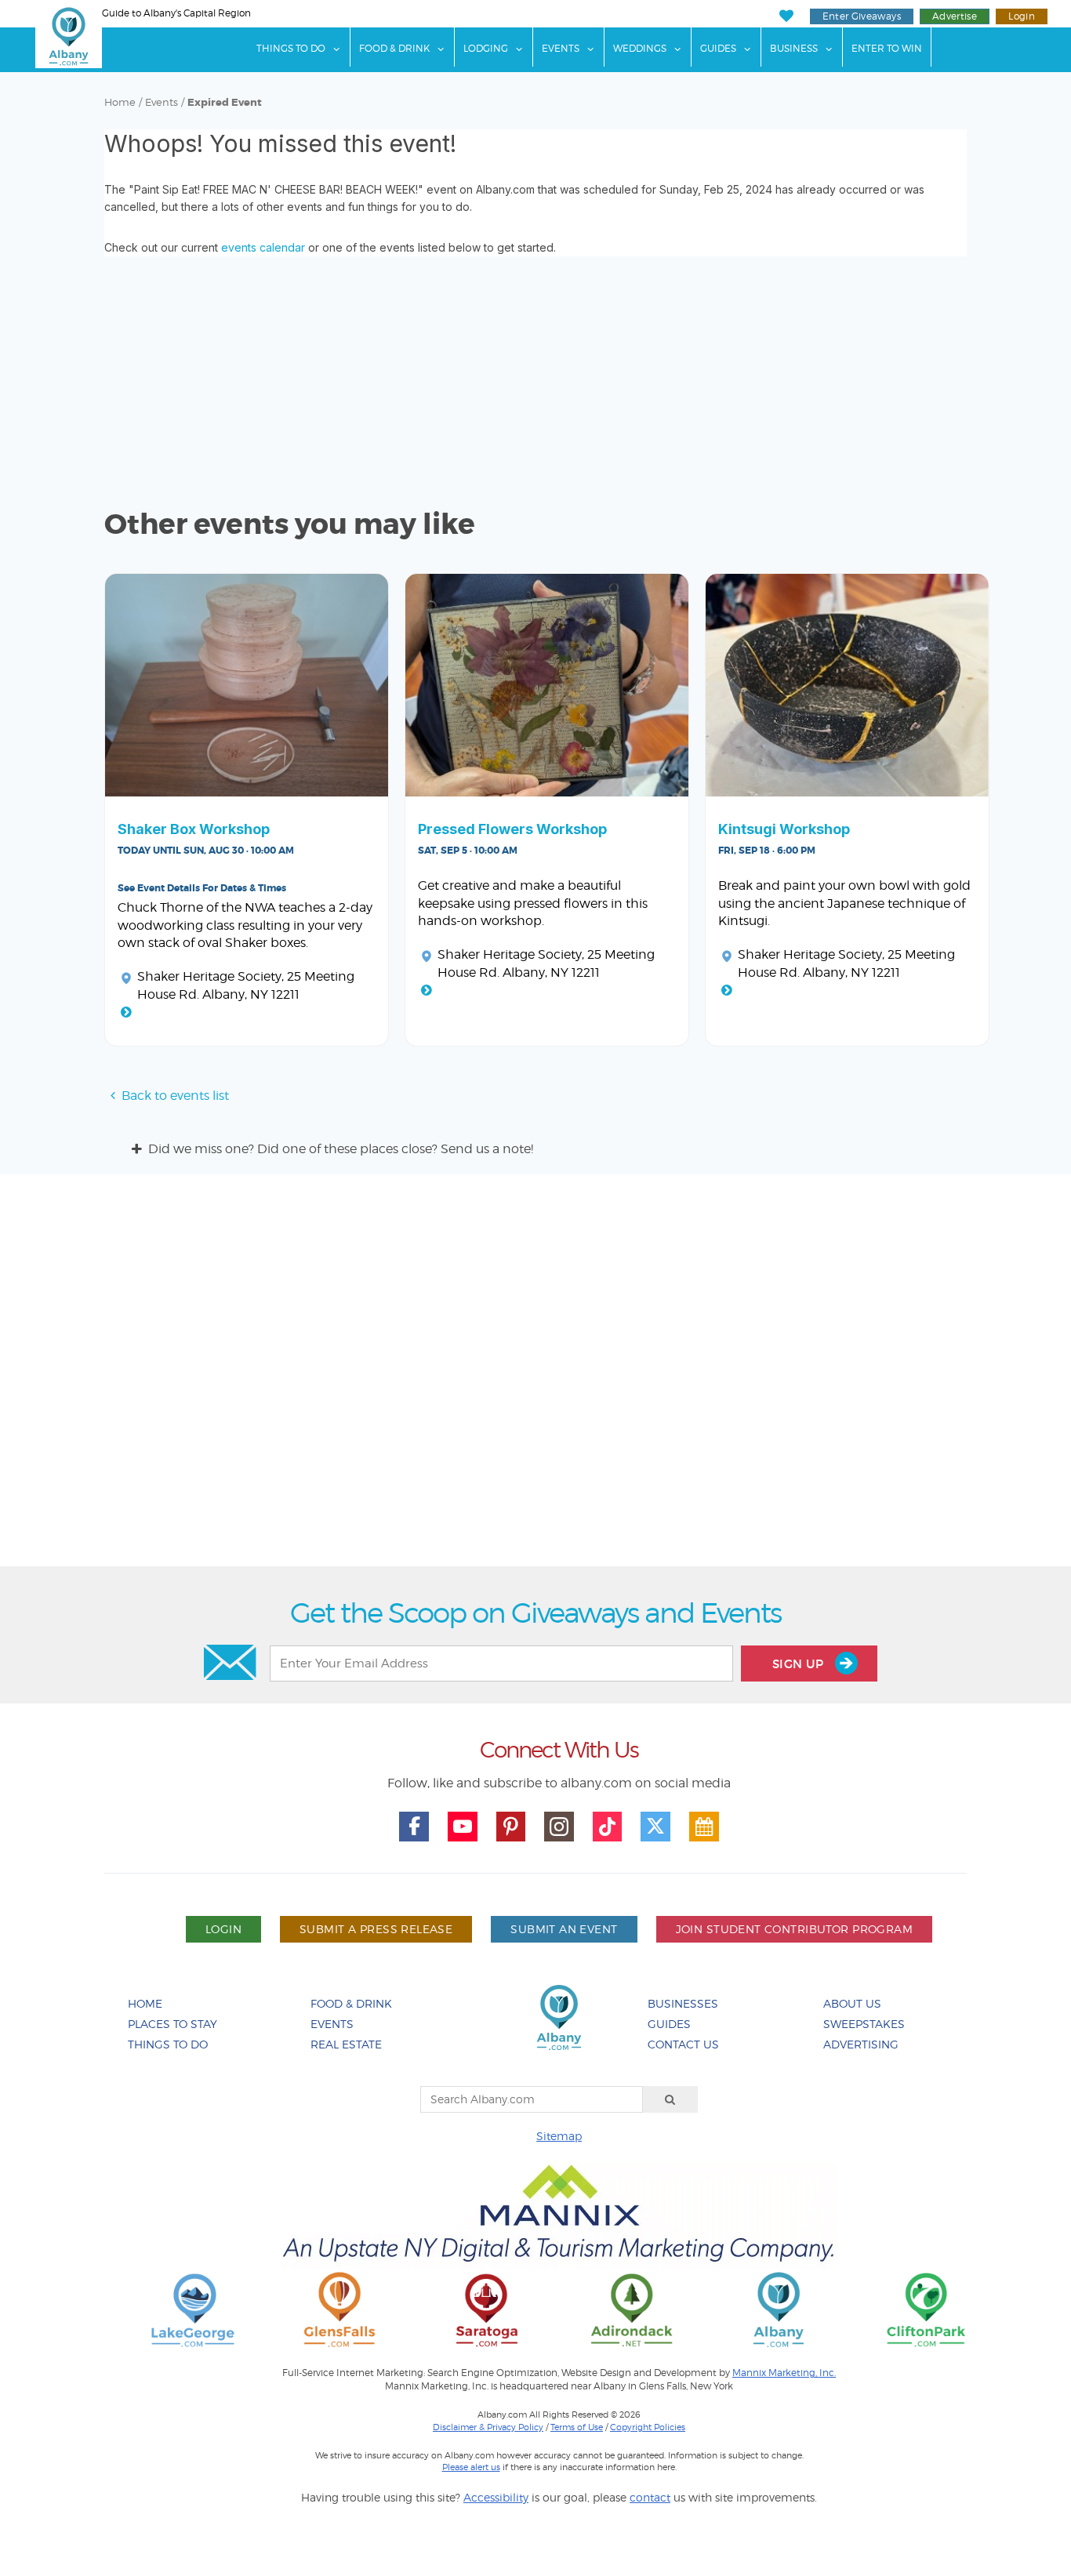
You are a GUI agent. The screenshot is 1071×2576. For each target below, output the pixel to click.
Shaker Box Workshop (194, 829)
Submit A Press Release (376, 1929)
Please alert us (471, 2467)
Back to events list (175, 1096)
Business (794, 48)
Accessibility (496, 2497)
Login (1022, 16)
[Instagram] (559, 1827)
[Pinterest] (511, 1827)
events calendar (263, 247)
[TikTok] (608, 1827)
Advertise (955, 16)
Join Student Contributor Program (794, 1929)
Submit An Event (564, 1929)
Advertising (861, 2044)
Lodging (486, 48)
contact (650, 2497)
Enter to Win (887, 48)
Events (561, 48)
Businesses (683, 2003)
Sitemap (559, 2136)
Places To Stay (172, 2024)
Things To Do (291, 48)
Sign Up (800, 1664)
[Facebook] (414, 1827)
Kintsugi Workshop (784, 829)
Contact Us (683, 2044)
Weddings (640, 48)
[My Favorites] (786, 16)
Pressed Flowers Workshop (512, 829)
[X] (655, 1827)
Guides (718, 48)
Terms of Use (577, 2427)
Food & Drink (394, 48)
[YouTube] (463, 1827)
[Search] (670, 2099)
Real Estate (346, 2044)
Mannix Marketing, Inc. (784, 2373)
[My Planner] (704, 1827)
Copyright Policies (648, 2427)
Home (120, 102)
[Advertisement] (535, 1376)
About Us (852, 2003)
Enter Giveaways (862, 16)
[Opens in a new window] (193, 2309)
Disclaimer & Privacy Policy (488, 2427)
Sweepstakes (864, 2024)
